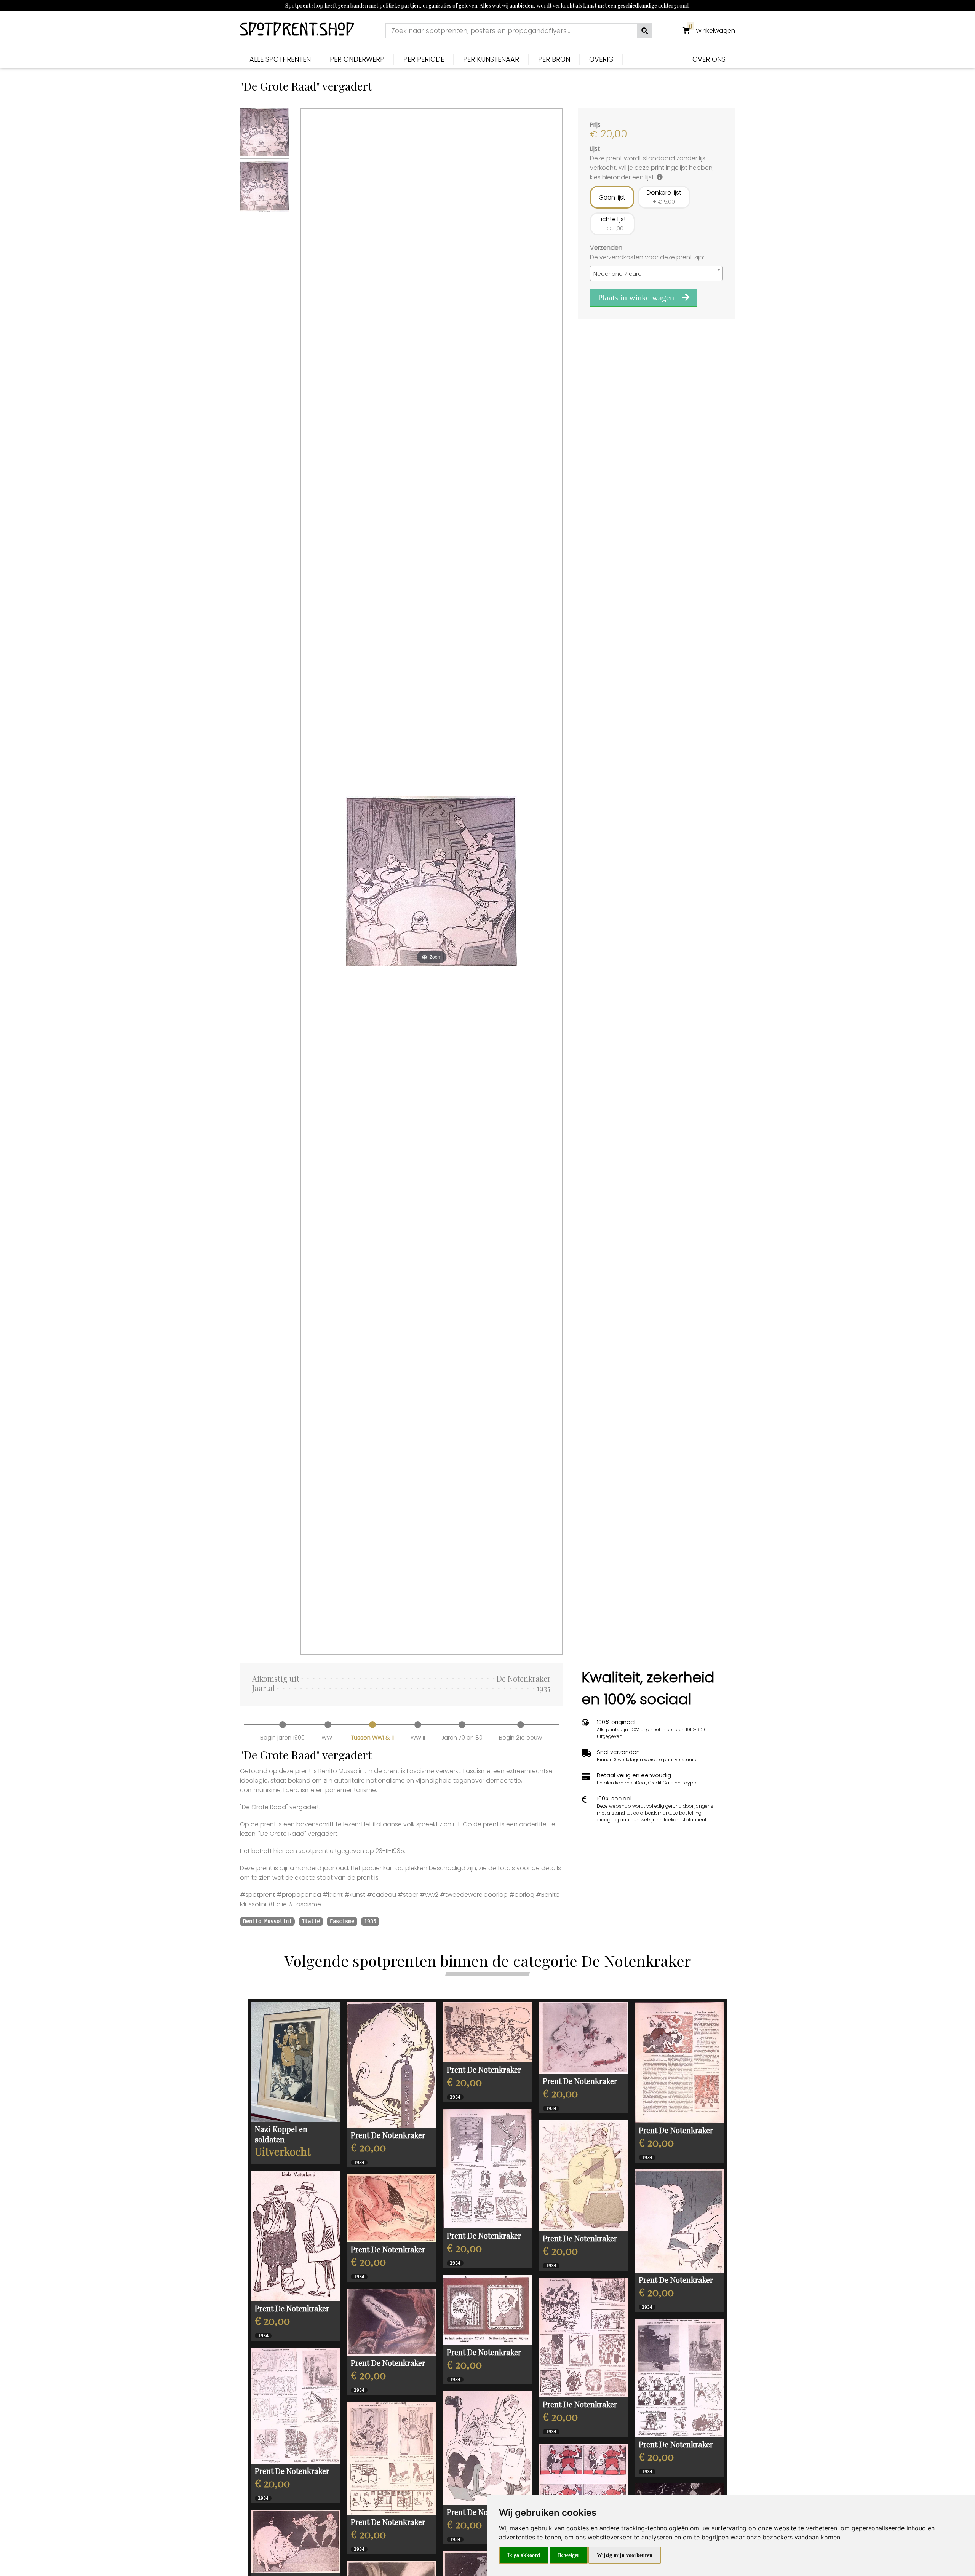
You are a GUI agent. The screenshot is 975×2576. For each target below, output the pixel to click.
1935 (370, 1921)
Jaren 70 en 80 (462, 1737)
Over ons (709, 59)
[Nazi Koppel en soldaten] (296, 2062)
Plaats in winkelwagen (637, 298)
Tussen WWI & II (372, 1737)
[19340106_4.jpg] (392, 2208)
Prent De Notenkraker (388, 2135)
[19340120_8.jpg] (679, 2378)
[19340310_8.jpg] (392, 2458)
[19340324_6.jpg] (487, 2448)
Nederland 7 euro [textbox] (618, 274)
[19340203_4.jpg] (392, 2322)
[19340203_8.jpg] (583, 2337)
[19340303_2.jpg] (679, 2063)
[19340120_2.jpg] (583, 2038)
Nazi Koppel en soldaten (281, 2134)
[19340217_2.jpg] (392, 2065)
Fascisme (342, 1921)
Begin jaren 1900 (282, 1737)
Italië (311, 1921)
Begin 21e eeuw (520, 1737)
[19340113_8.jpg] (487, 2169)
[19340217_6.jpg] (487, 2033)
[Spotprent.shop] (297, 31)
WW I (328, 1737)
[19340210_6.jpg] (679, 2221)
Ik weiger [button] (569, 2555)
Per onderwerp (357, 59)
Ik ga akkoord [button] (524, 2555)
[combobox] (656, 273)
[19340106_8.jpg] (296, 2406)
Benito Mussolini (267, 1921)
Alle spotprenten (280, 59)
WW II (418, 1737)
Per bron (554, 59)
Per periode (424, 59)
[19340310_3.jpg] (296, 2542)
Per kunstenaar (491, 59)
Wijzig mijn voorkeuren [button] (625, 2555)
